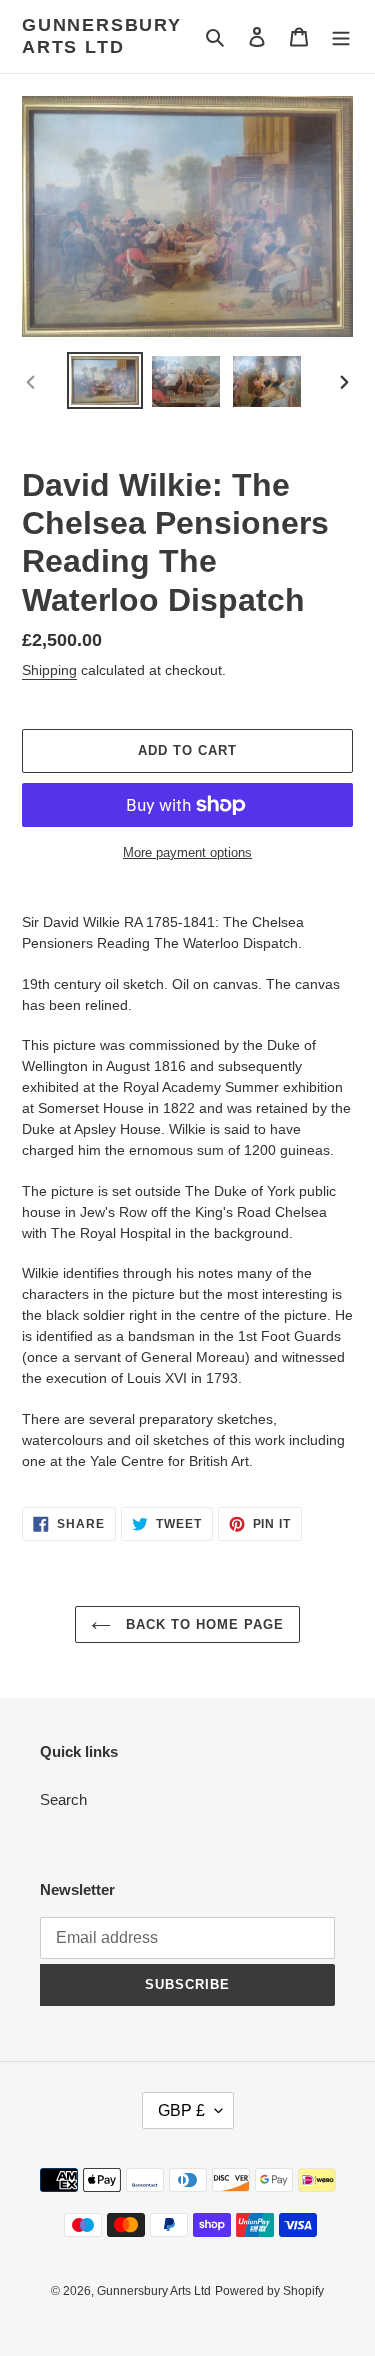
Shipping (49, 670)
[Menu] (341, 36)
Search (63, 1799)
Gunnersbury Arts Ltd (102, 36)
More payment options (187, 852)
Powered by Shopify (269, 2291)
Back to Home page (203, 1624)
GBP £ (181, 2110)
